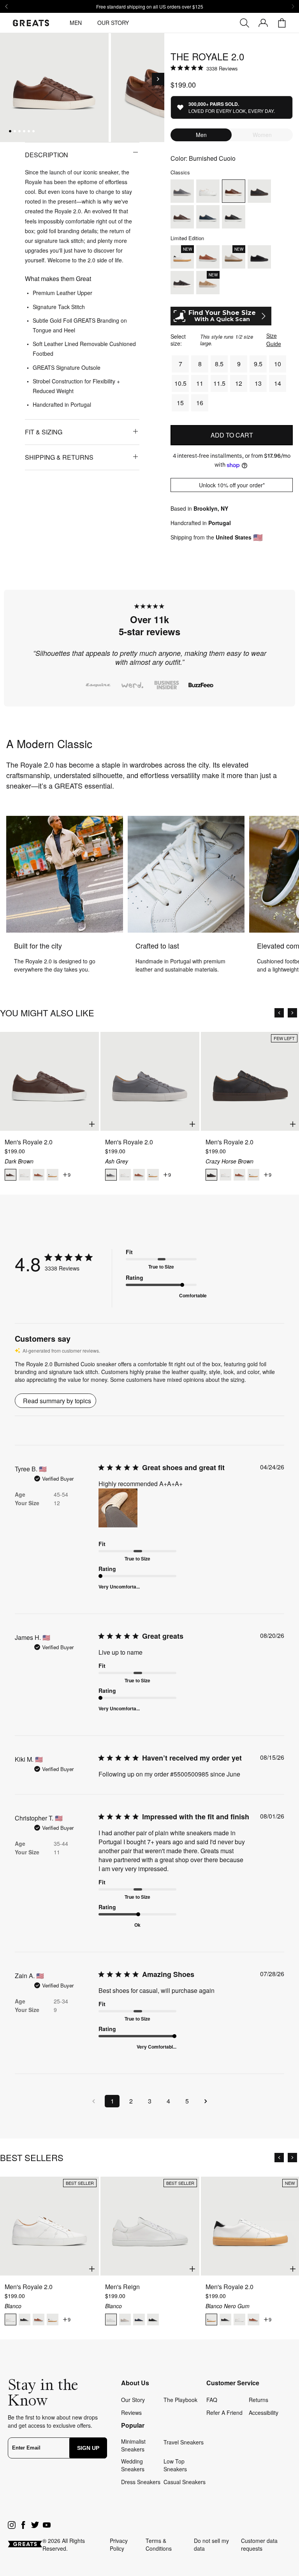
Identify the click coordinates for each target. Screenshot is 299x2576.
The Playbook (180, 2400)
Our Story (113, 23)
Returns (259, 2400)
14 (278, 383)
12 (239, 383)
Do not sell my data (211, 2544)
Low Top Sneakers (175, 2465)
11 (200, 383)
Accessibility (264, 2413)
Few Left (284, 1038)
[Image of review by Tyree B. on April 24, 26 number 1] (118, 1508)
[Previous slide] (6, 7)
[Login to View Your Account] (263, 23)
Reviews (131, 2413)
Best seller (80, 2183)
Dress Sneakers (141, 2482)
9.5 (258, 364)
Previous (14, 662)
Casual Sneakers (185, 2482)
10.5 (180, 383)
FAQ (212, 2400)
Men (76, 23)
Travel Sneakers (184, 2442)
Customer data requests (259, 2544)
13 (258, 383)
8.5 (219, 364)
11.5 (219, 383)
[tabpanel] (149, 662)
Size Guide (274, 340)
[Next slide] (293, 7)
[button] (158, 79)
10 (278, 364)
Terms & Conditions (159, 2544)
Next (285, 662)
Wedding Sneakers (133, 2465)
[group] (54, 87)
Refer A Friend (224, 2413)
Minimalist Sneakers (133, 2445)
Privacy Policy (119, 2544)
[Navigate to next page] (206, 2101)
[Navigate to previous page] (93, 2101)
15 (180, 403)
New (290, 2183)
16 (200, 403)
